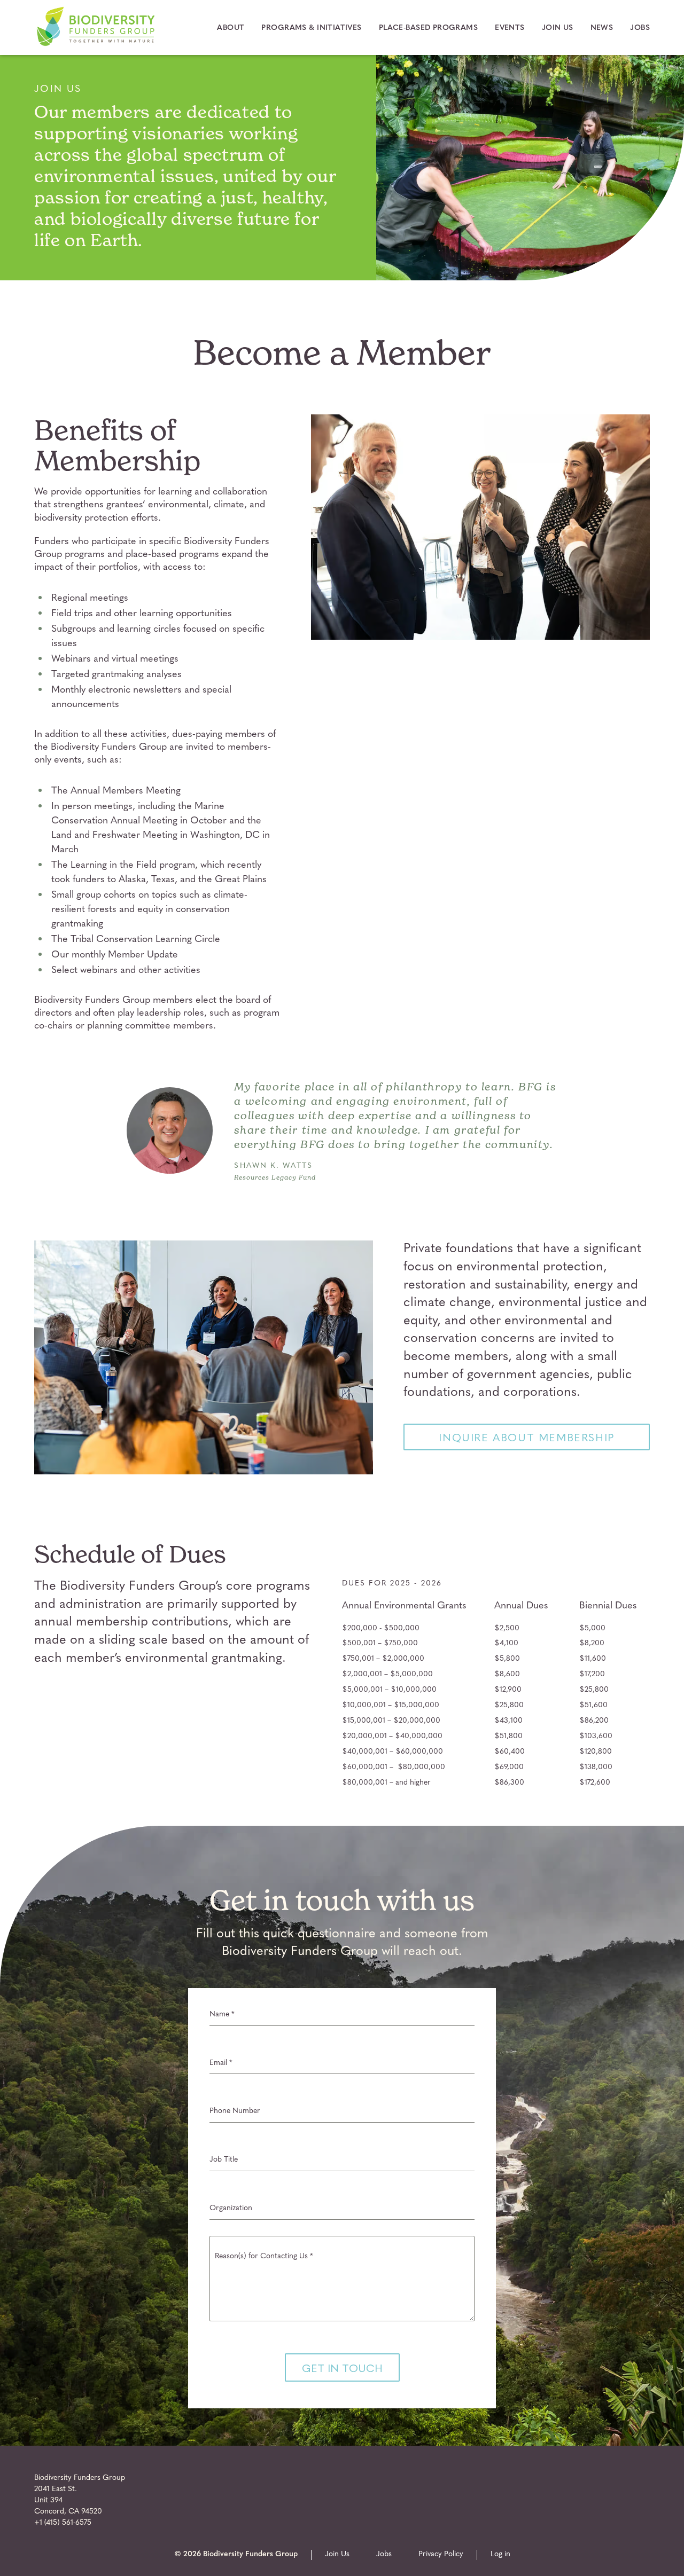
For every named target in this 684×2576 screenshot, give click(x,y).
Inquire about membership (526, 1437)
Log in (500, 2554)
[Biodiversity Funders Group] (96, 45)
